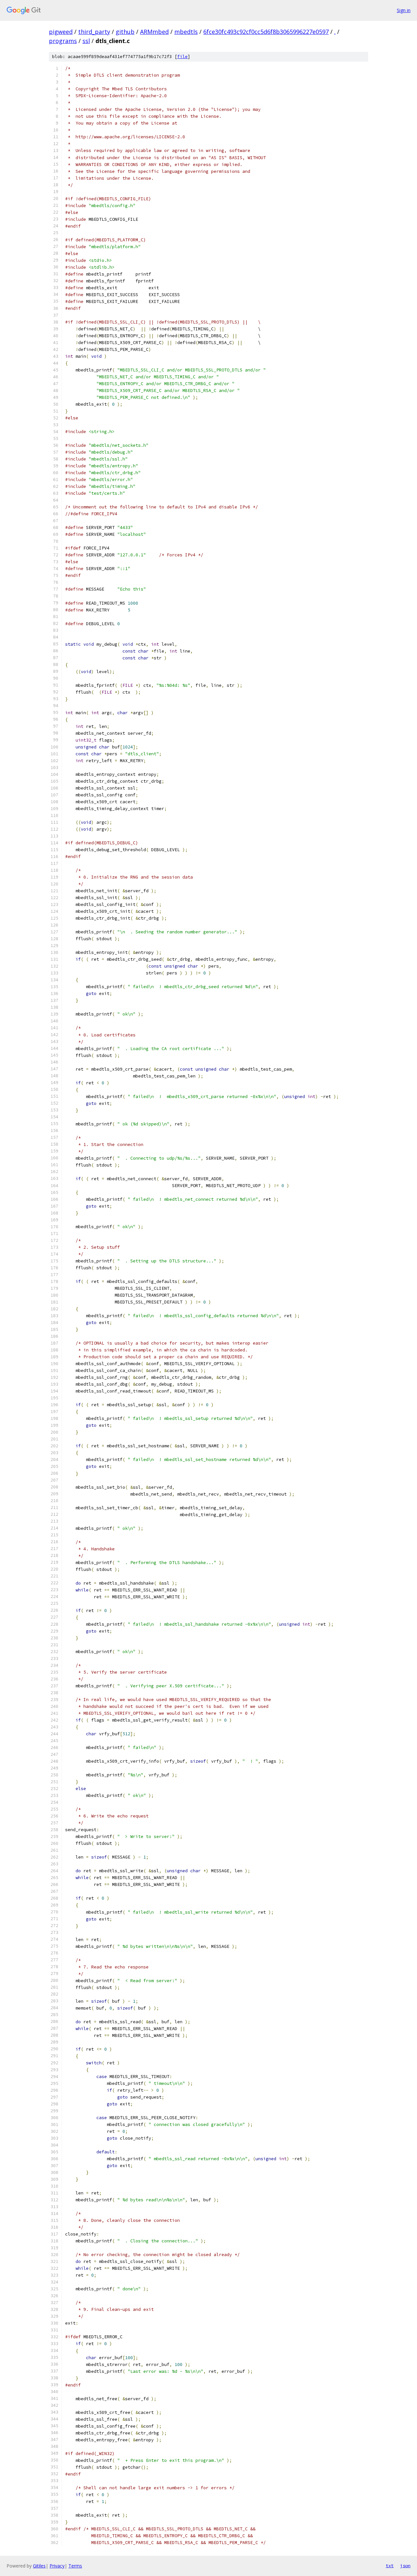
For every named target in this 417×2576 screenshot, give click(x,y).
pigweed (61, 32)
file (182, 57)
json (405, 2566)
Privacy (57, 2566)
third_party (94, 32)
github (125, 32)
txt (390, 2566)
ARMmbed (154, 32)
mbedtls (186, 32)
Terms (75, 2566)
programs (63, 41)
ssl (86, 41)
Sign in (404, 10)
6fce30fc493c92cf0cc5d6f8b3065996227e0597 (266, 32)
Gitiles (39, 2566)
